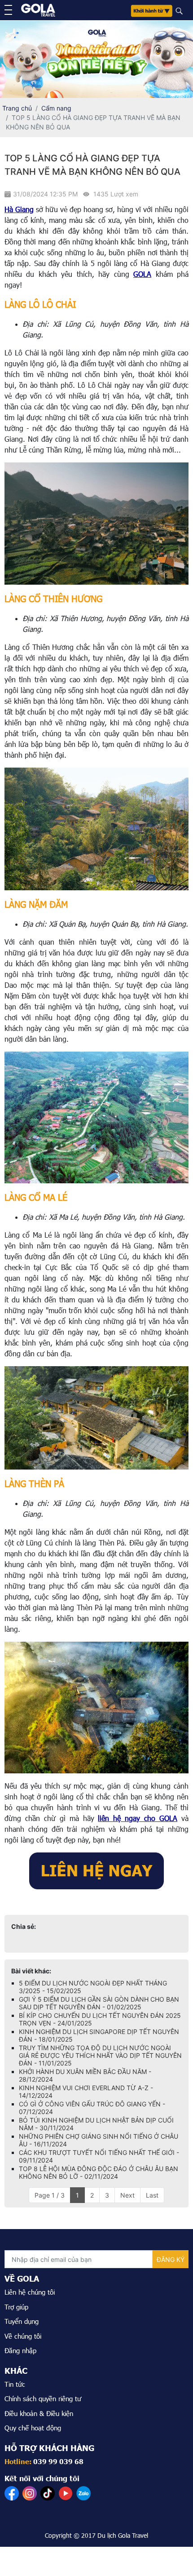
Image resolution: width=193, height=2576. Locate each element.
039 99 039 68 (58, 2461)
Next (127, 2195)
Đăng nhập (20, 2350)
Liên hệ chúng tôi (30, 2292)
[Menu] (8, 10)
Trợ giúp (16, 2307)
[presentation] (11, 58)
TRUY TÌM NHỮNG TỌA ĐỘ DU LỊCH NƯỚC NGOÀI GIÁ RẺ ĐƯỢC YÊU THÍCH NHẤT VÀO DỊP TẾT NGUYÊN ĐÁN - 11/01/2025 (100, 2055)
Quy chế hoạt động (33, 2428)
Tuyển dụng (22, 2321)
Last (152, 2195)
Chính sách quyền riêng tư (43, 2398)
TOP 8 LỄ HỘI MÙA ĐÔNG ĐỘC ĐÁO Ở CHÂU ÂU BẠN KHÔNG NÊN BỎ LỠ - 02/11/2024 (99, 2172)
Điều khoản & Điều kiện (39, 2413)
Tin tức (15, 2384)
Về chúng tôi (23, 2336)
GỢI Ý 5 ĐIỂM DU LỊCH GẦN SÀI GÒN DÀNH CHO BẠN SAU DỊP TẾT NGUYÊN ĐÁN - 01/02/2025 (99, 2003)
